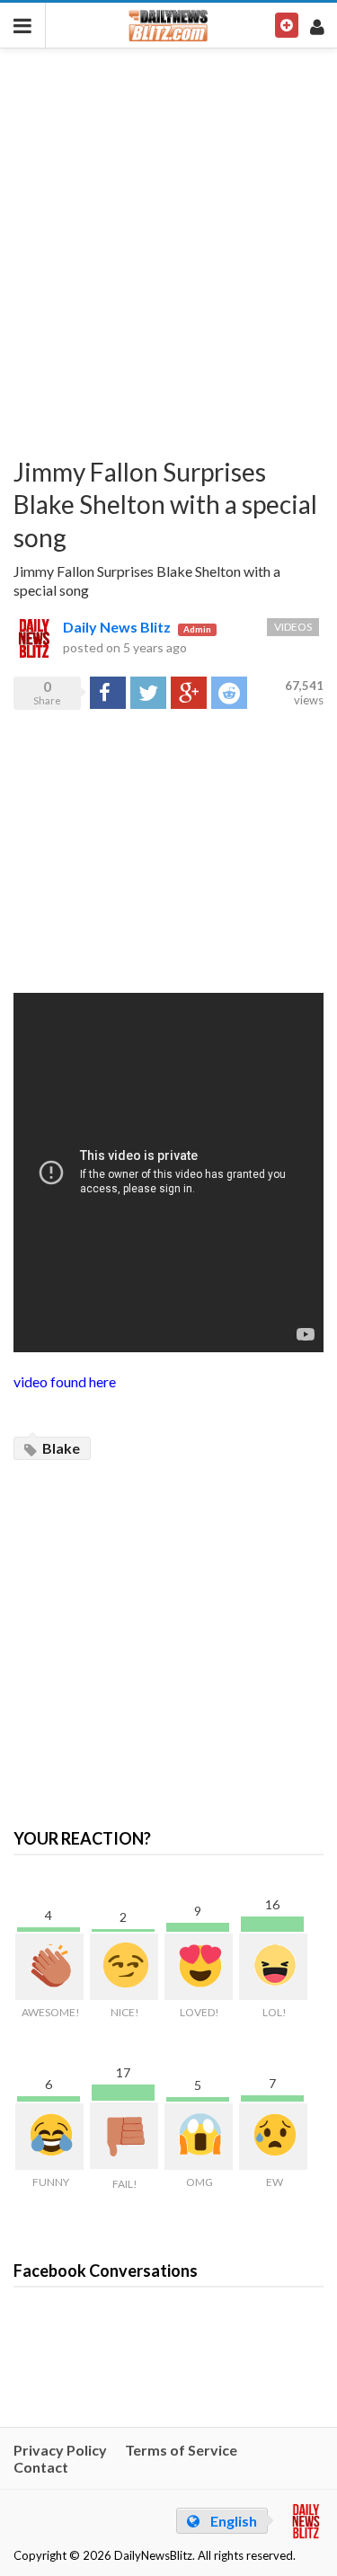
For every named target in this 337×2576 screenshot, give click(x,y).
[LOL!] (273, 1967)
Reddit (229, 692)
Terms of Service (181, 2450)
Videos (293, 627)
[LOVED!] (199, 1967)
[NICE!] (124, 1967)
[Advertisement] (168, 240)
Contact (41, 2467)
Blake (60, 1448)
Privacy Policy (60, 2450)
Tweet (148, 692)
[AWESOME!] (49, 1967)
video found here (65, 1381)
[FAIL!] (124, 2136)
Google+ (189, 692)
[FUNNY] (49, 2137)
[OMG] (199, 2137)
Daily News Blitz (117, 627)
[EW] (273, 2137)
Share (106, 692)
